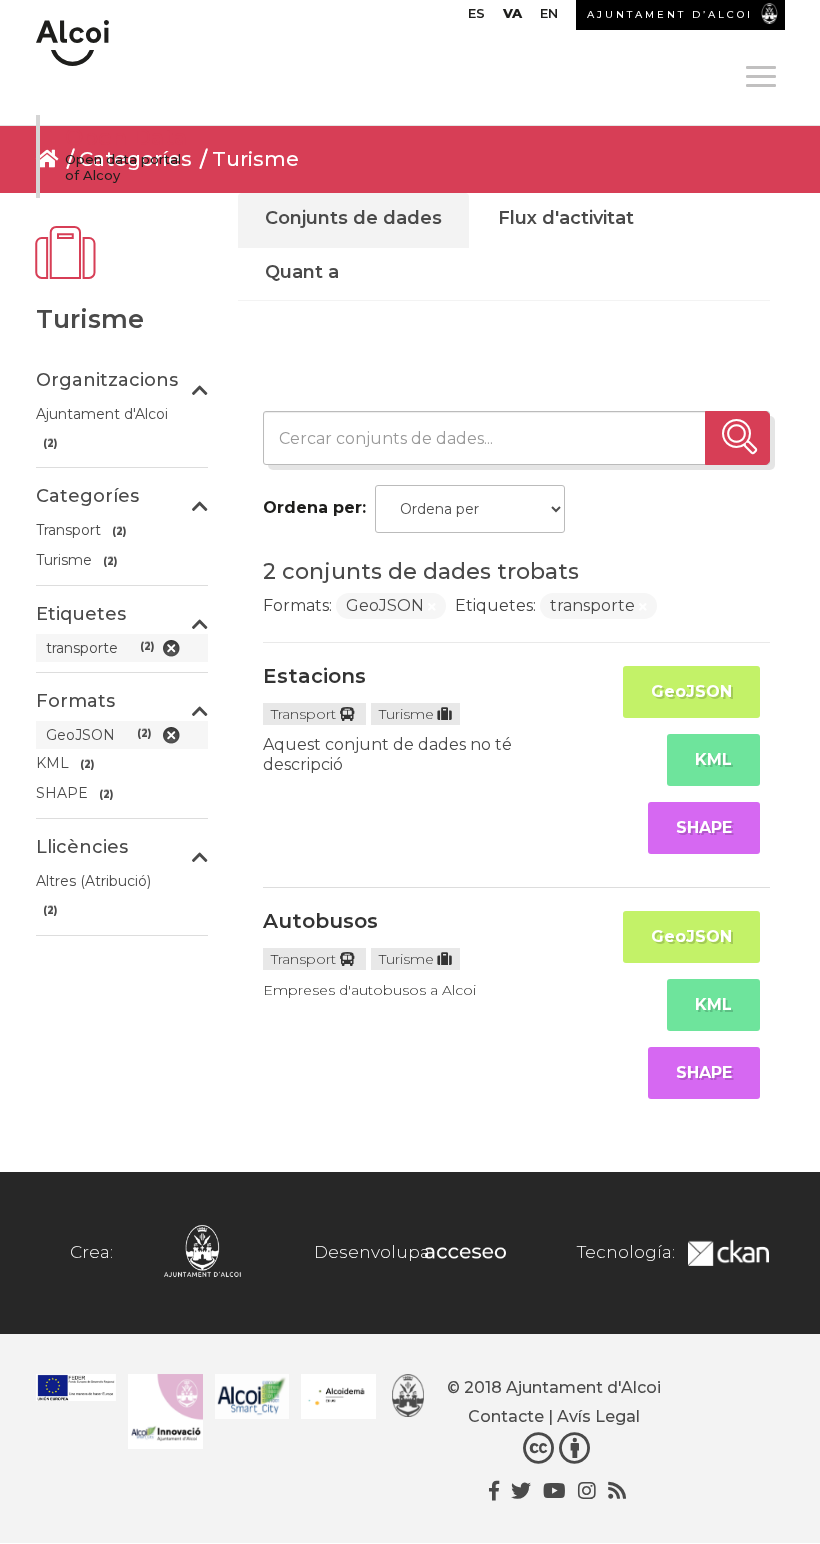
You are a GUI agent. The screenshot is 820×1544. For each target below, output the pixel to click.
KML (713, 759)
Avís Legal (598, 1416)
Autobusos (320, 921)
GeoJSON (691, 691)
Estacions (314, 676)
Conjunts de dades (353, 218)
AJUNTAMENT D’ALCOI (670, 14)
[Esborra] (432, 607)
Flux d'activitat (566, 218)
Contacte (506, 1416)
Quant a (302, 272)
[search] (737, 438)
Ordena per (312, 507)
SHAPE (704, 827)
